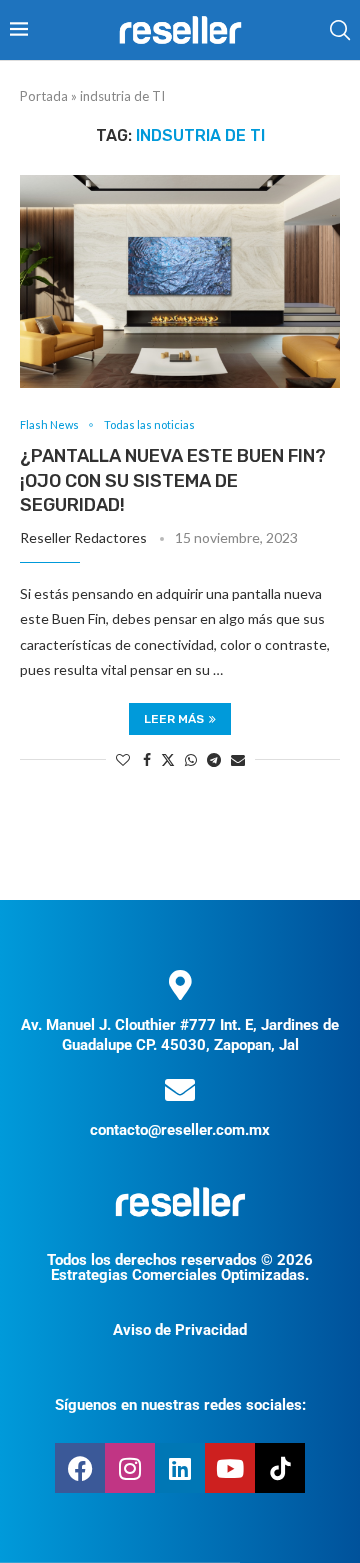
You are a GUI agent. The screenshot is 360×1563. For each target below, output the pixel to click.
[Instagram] (130, 1468)
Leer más (174, 719)
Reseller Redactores (83, 537)
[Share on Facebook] (147, 759)
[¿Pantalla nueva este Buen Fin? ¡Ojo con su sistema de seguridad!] (180, 281)
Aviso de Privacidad (180, 1330)
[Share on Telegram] (214, 759)
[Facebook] (80, 1468)
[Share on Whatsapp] (191, 759)
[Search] (340, 30)
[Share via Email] (238, 759)
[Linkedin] (180, 1468)
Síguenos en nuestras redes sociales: (180, 1405)
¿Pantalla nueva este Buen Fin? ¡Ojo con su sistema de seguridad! (173, 480)
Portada (44, 96)
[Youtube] (230, 1468)
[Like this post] (123, 759)
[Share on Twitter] (168, 759)
